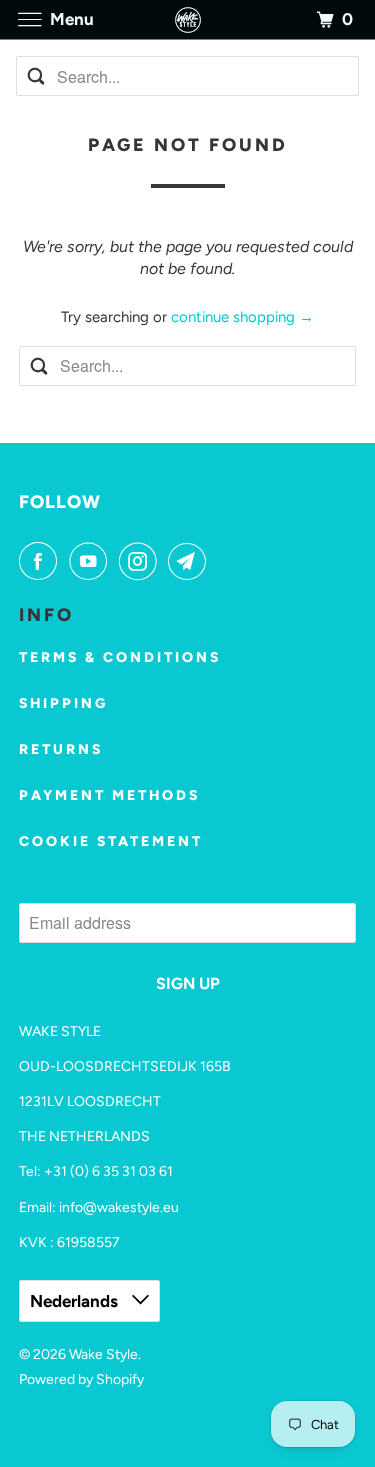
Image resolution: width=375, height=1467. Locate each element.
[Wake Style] (188, 19)
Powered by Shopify (81, 1379)
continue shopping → (242, 317)
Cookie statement (111, 841)
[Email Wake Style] (191, 561)
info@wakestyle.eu (119, 1207)
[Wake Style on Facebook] (42, 561)
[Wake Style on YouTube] (92, 561)
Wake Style (103, 1354)
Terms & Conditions (120, 657)
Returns (61, 749)
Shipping (63, 703)
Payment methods (109, 795)
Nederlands (76, 1301)
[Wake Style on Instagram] (142, 561)
